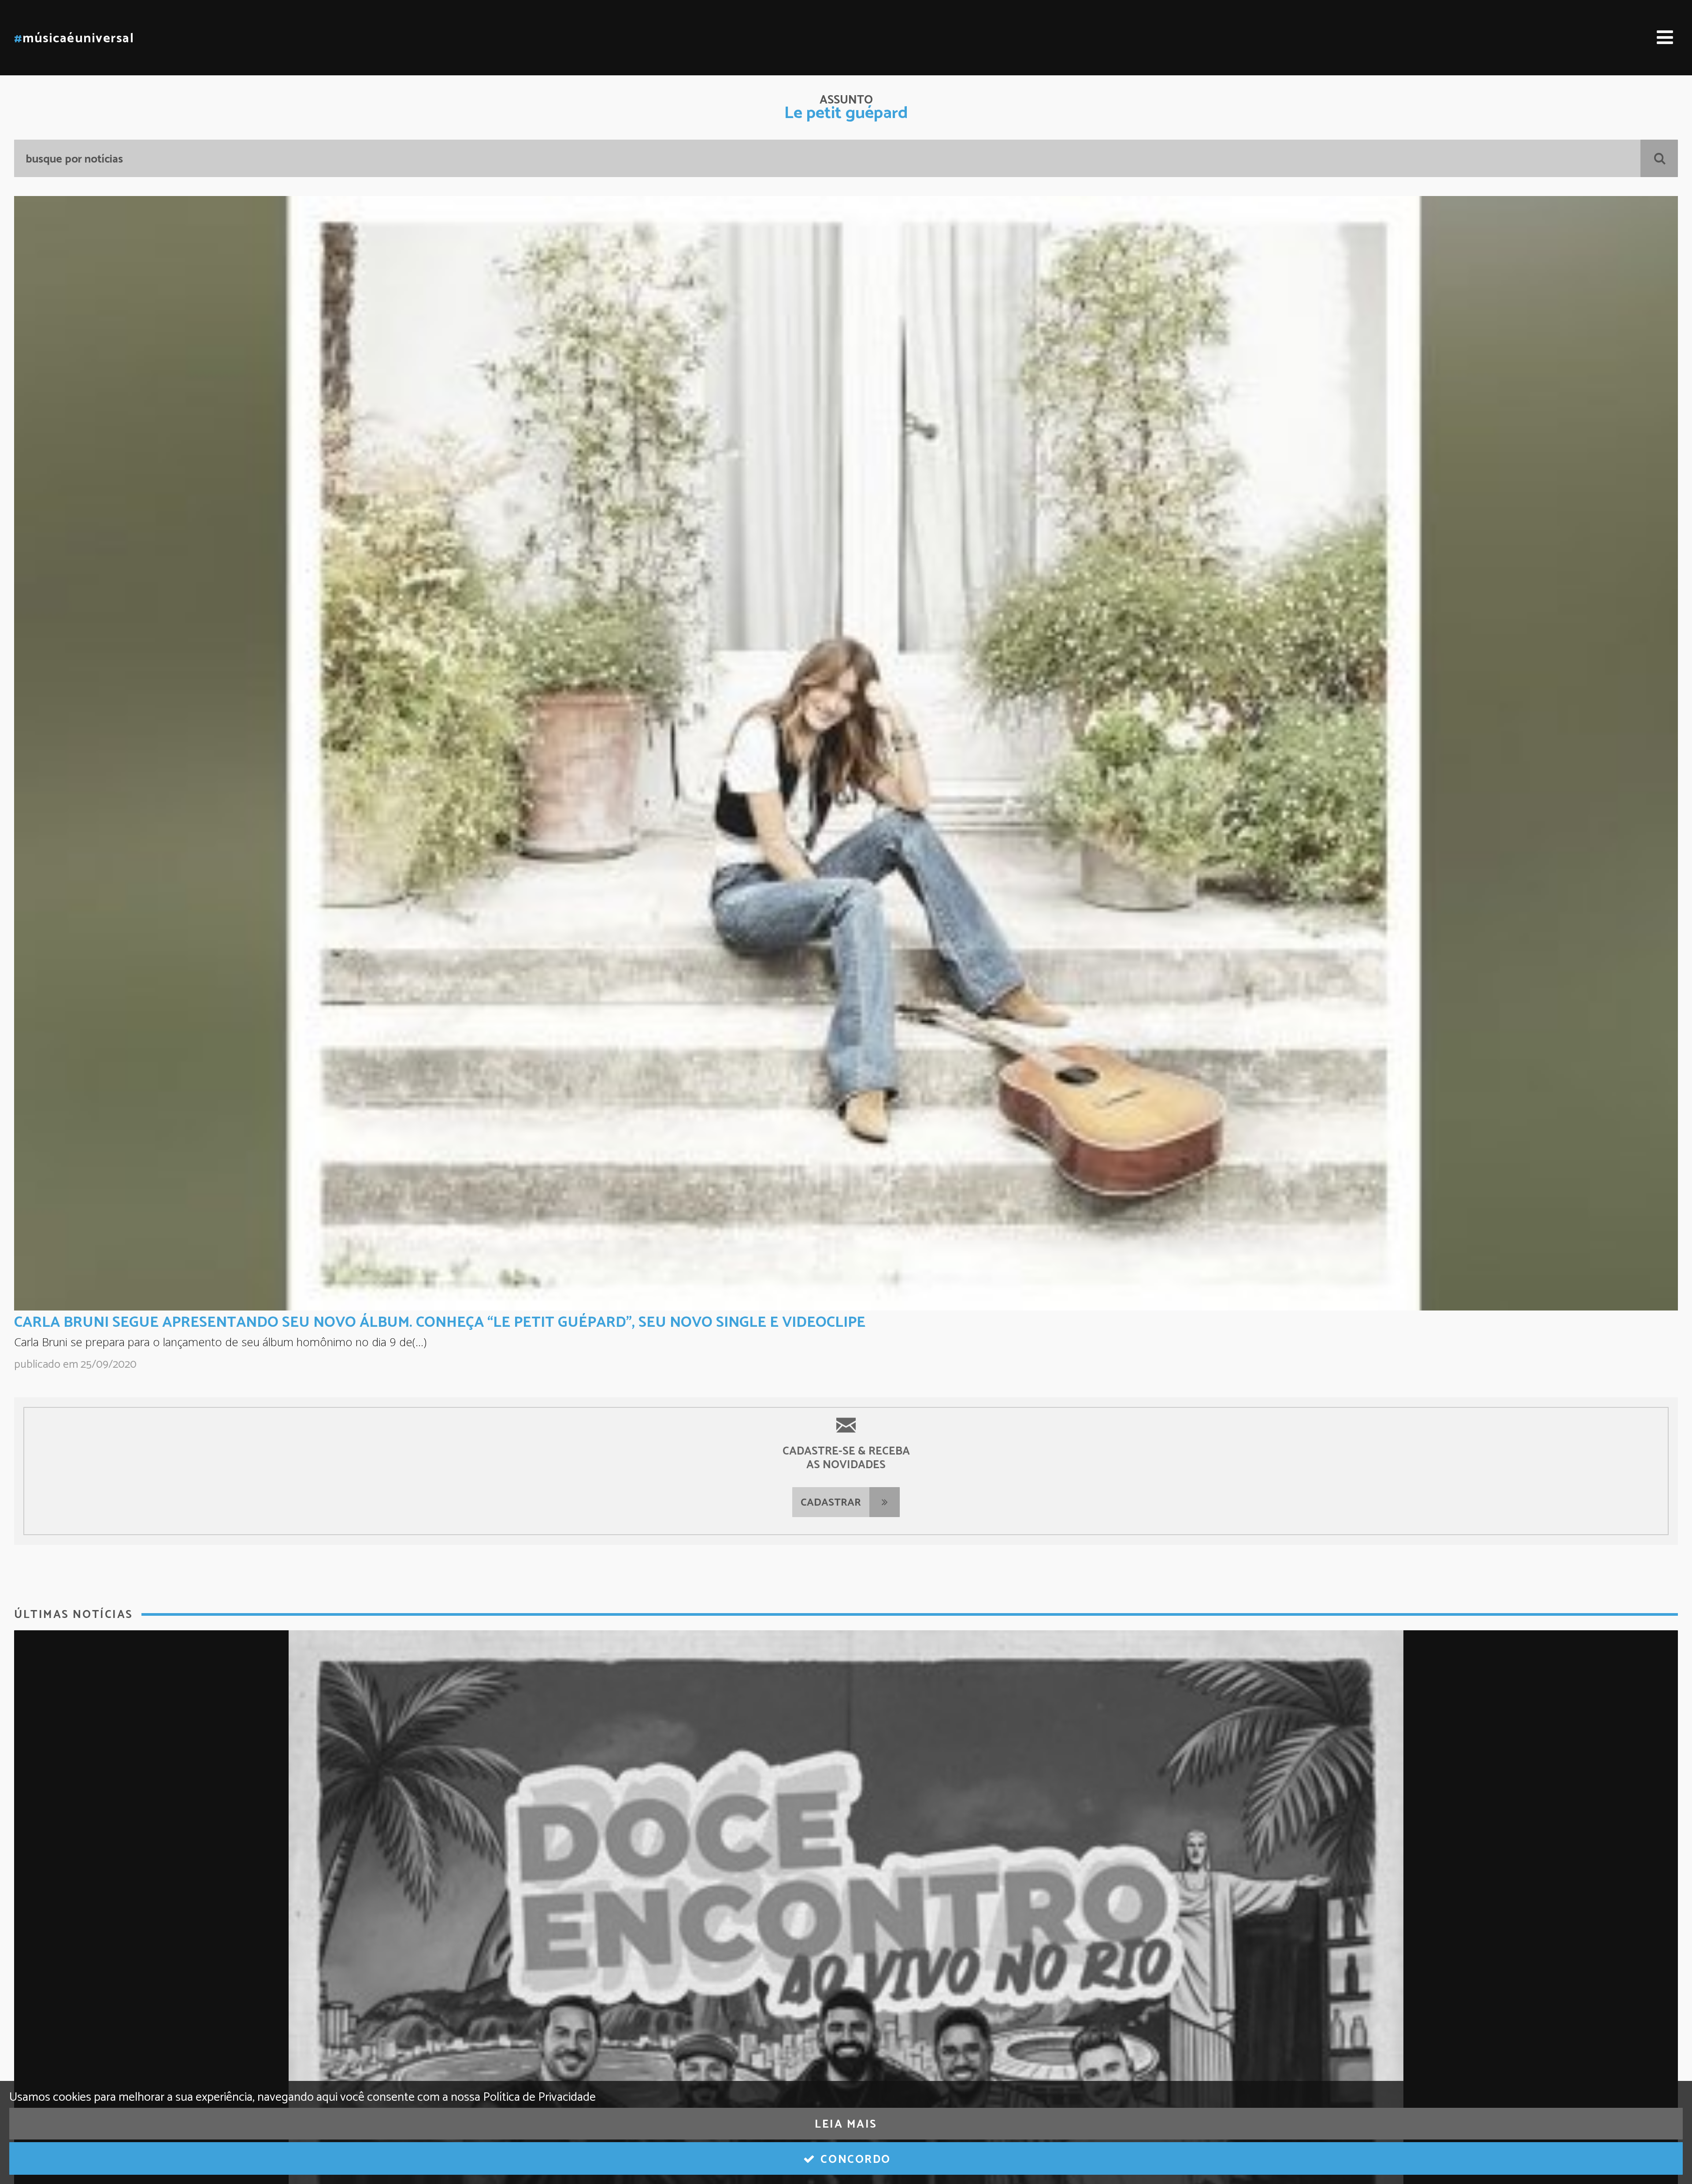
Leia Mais (846, 2125)
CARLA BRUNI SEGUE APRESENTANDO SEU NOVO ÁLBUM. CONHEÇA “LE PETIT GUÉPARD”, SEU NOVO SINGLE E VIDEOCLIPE (440, 1322)
